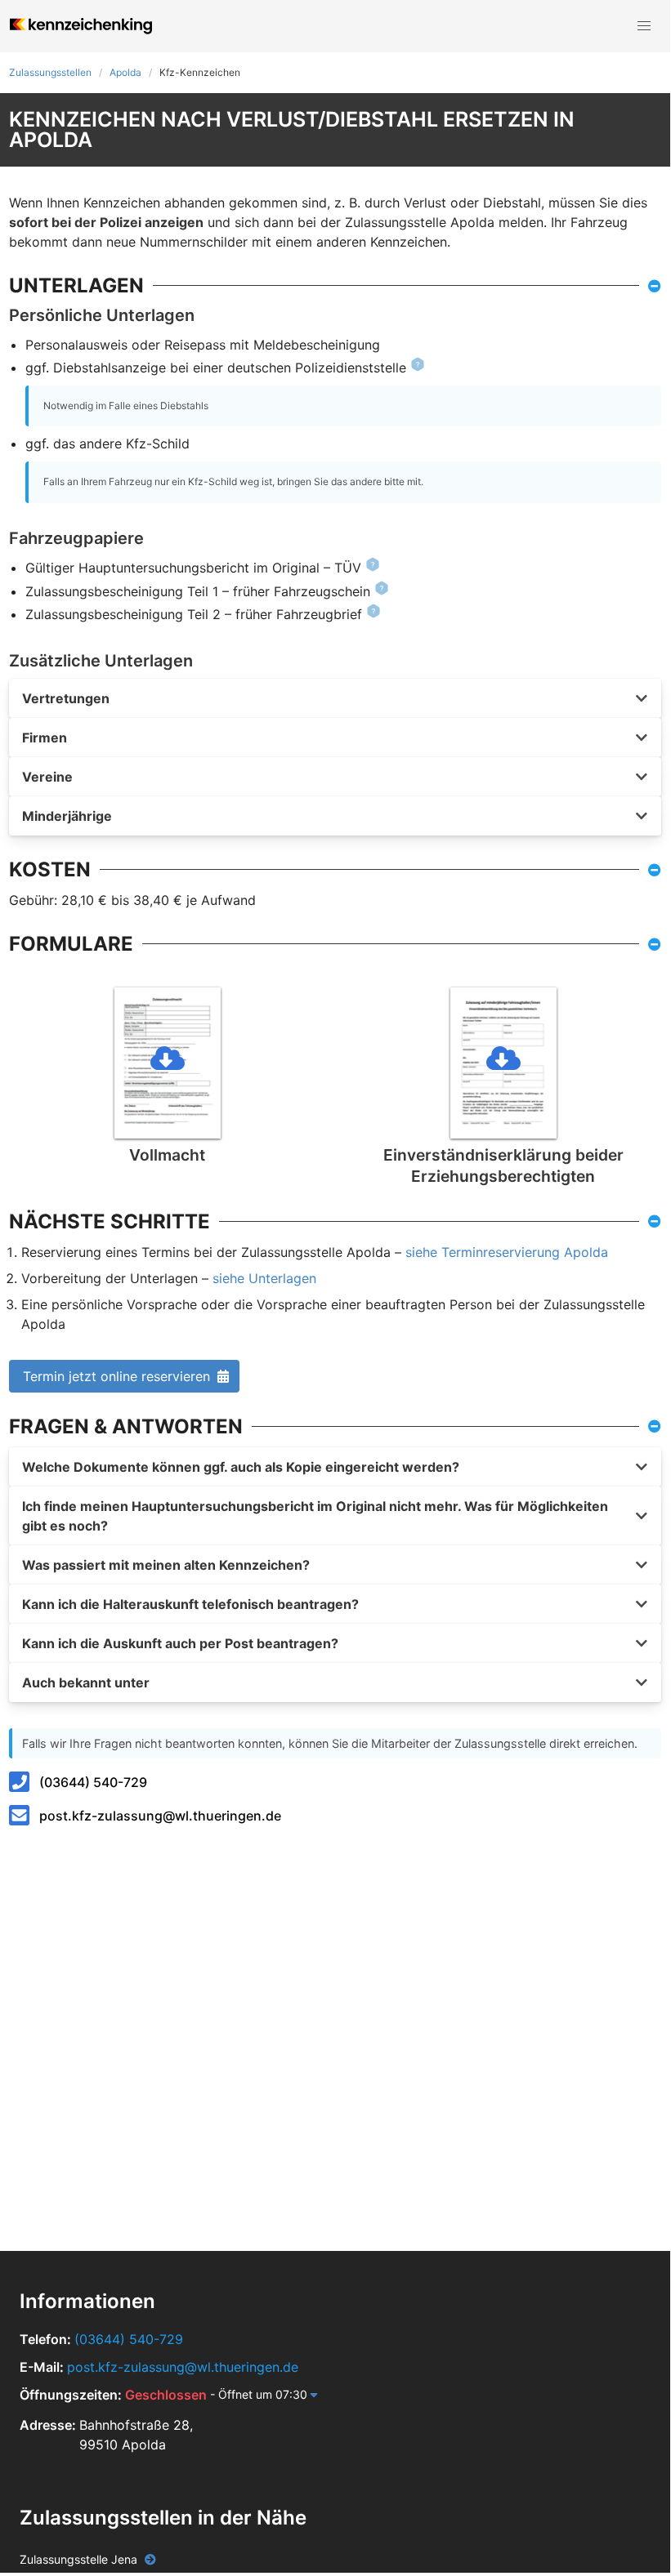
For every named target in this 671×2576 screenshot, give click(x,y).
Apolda (125, 72)
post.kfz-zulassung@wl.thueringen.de (160, 1816)
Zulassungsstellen (50, 72)
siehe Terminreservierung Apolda (507, 1252)
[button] (644, 26)
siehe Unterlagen (264, 1278)
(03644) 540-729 (93, 1782)
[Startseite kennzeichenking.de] (81, 26)
